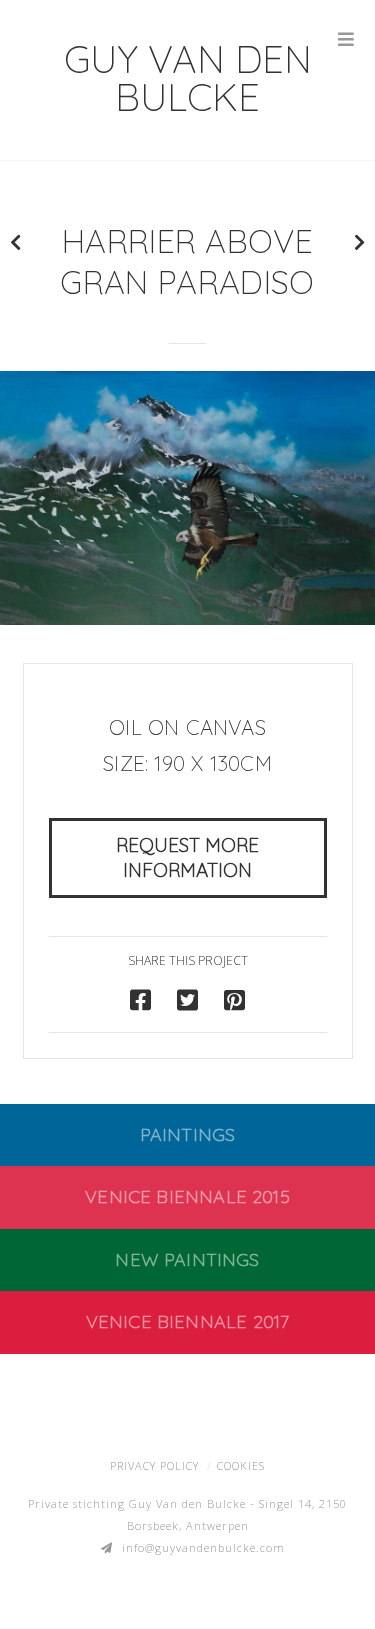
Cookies (241, 1465)
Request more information (187, 857)
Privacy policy (154, 1465)
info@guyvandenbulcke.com (203, 1547)
